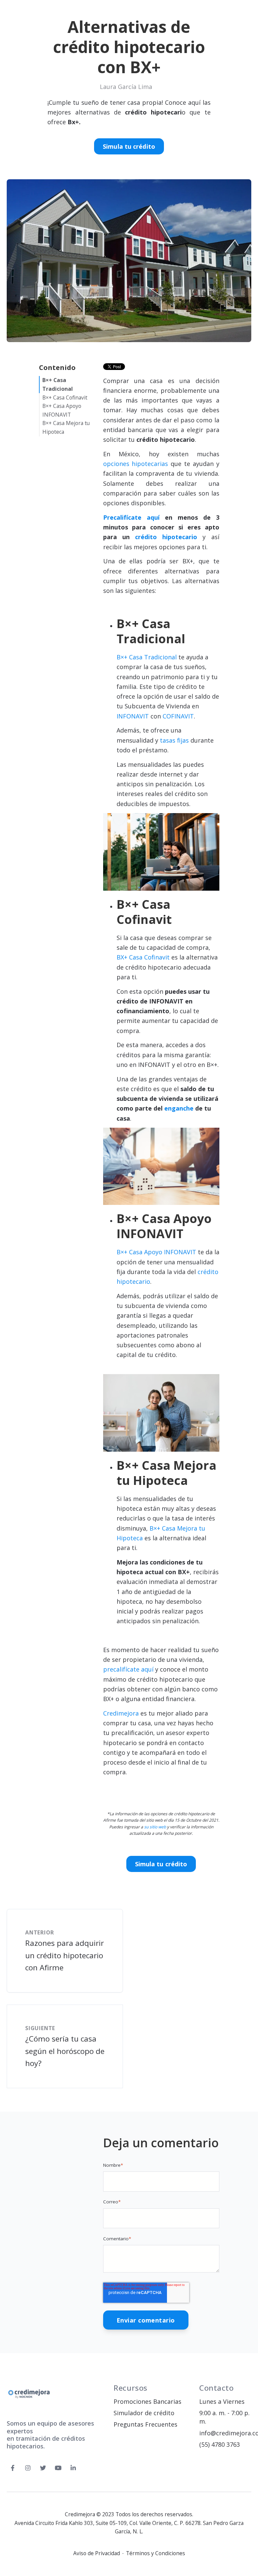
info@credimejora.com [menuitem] (225, 2433)
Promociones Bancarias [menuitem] (147, 2401)
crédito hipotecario (166, 537)
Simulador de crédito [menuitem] (144, 2413)
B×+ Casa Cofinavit (65, 397)
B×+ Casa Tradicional (147, 657)
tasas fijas (174, 740)
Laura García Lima (126, 87)
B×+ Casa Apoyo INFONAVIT (156, 1252)
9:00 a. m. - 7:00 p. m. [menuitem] (224, 2417)
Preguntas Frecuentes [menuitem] (145, 2424)
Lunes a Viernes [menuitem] (222, 2401)
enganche (179, 1108)
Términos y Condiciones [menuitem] (156, 2554)
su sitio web (155, 1827)
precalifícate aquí (128, 1669)
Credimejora (121, 1713)
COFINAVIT (178, 716)
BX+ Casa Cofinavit (143, 957)
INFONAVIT (133, 716)
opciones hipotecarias (136, 464)
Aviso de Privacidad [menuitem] (97, 2554)
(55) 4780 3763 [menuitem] (220, 2444)
